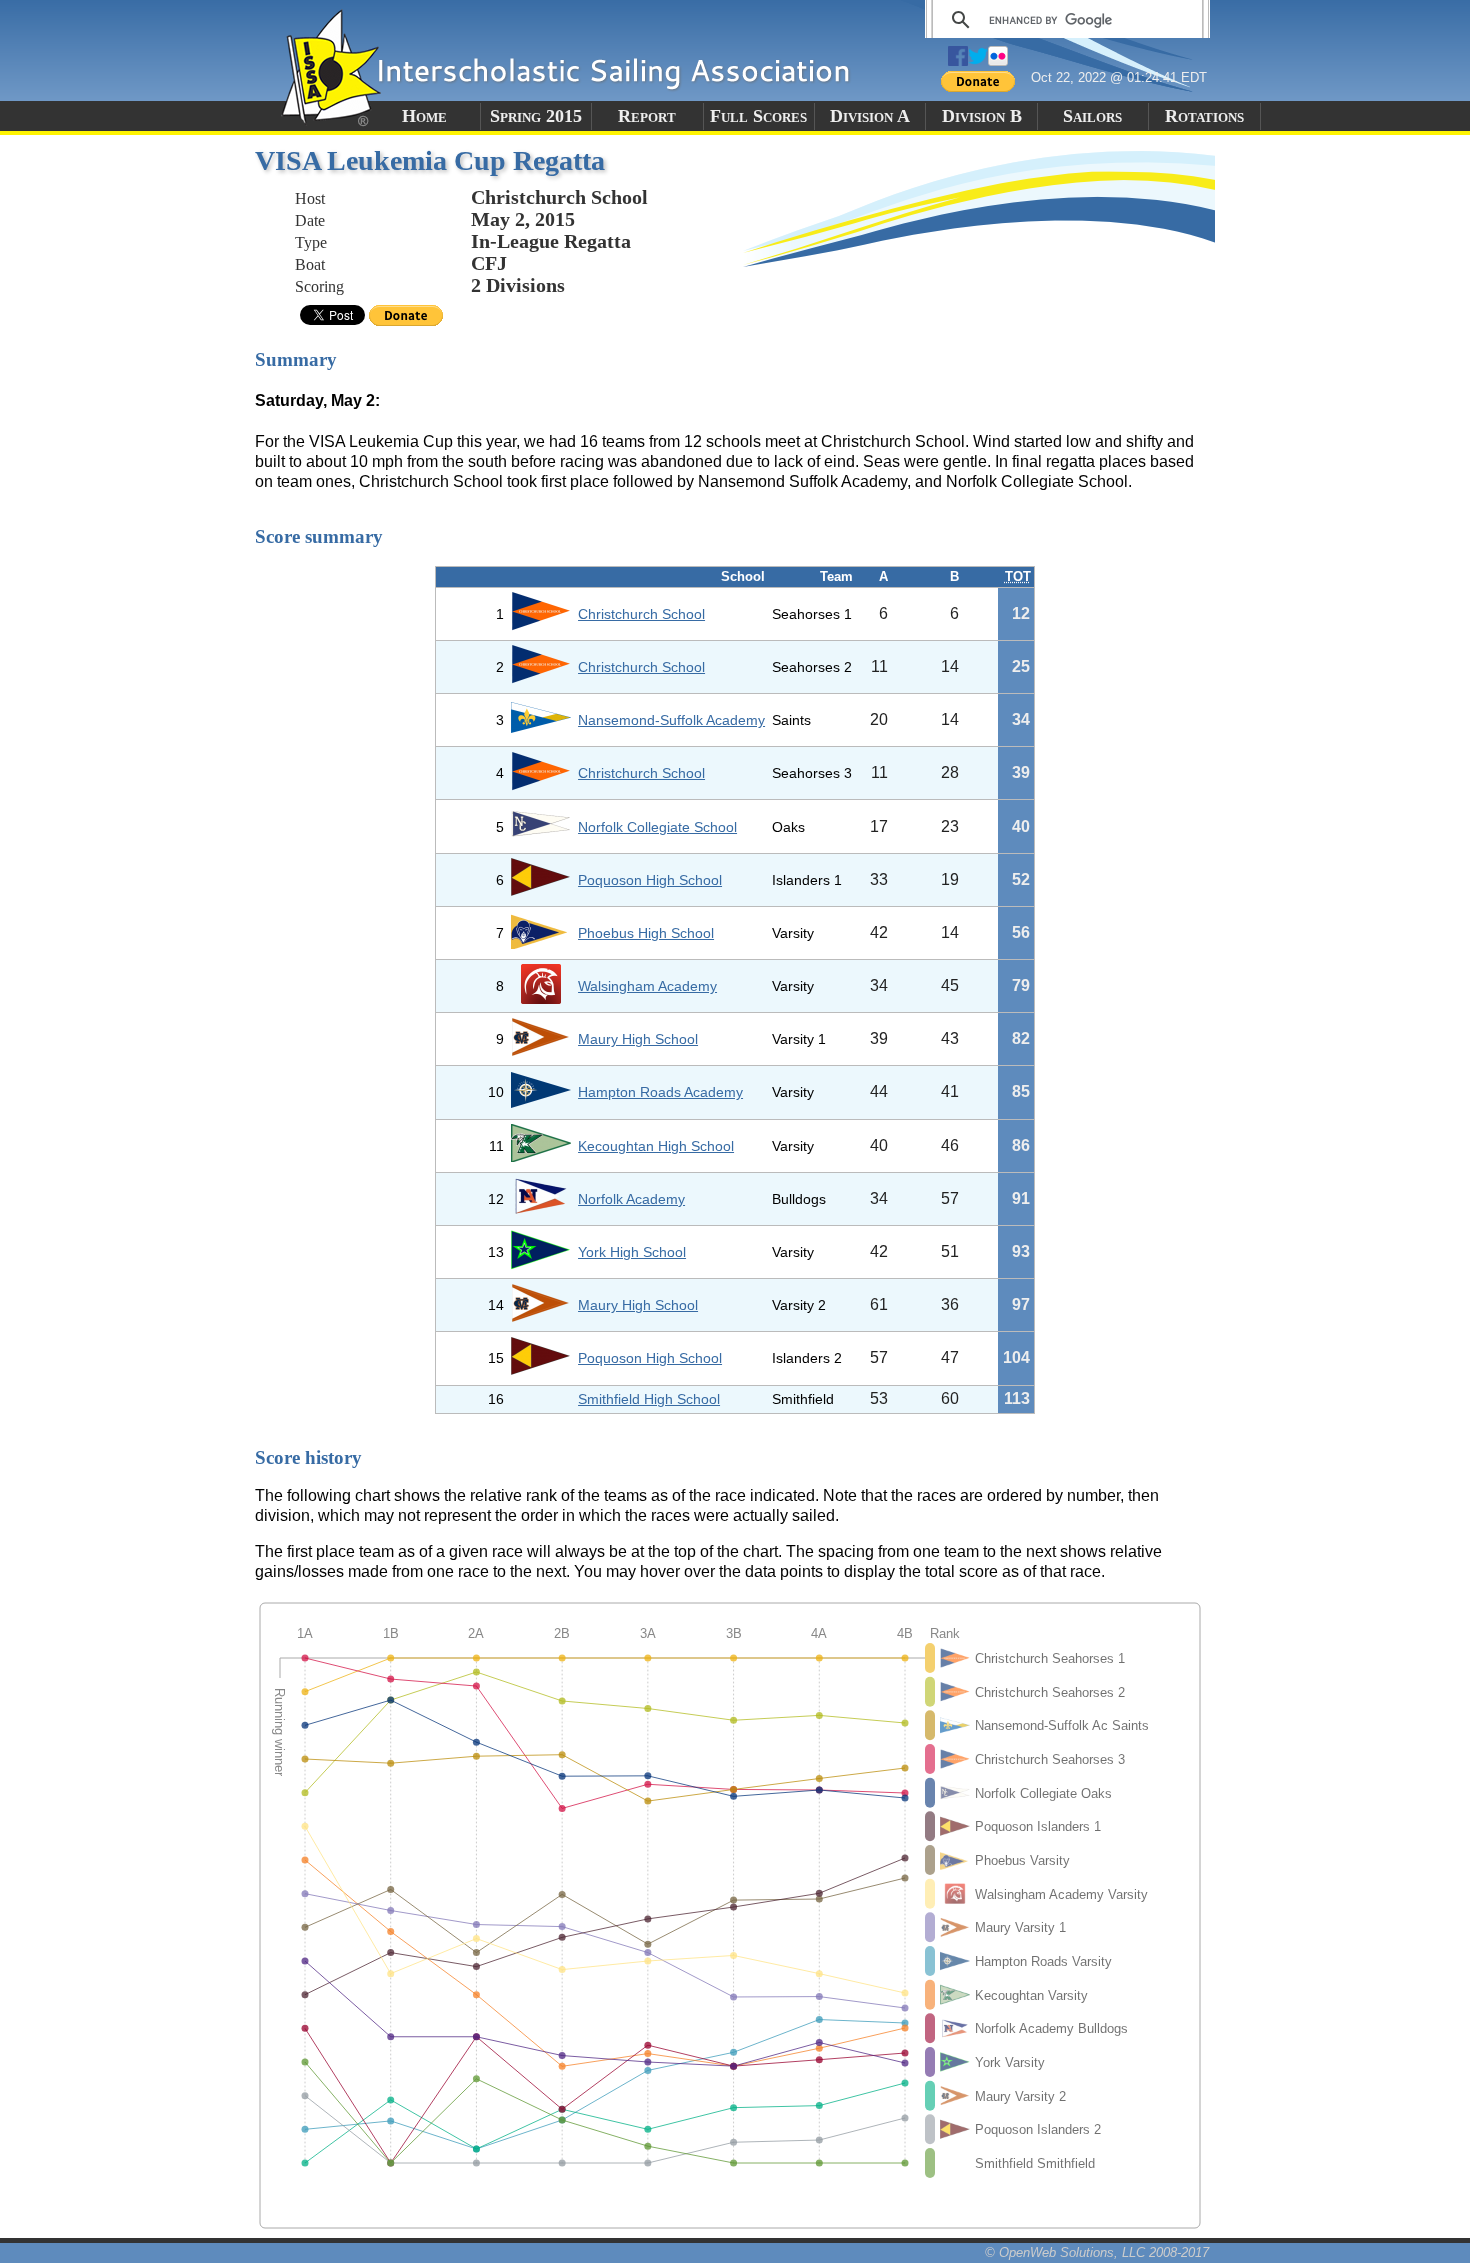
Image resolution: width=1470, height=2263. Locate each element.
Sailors (1092, 116)
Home (424, 116)
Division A (870, 116)
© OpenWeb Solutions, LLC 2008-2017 (1097, 2252)
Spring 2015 (536, 116)
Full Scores (758, 116)
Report (647, 116)
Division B (982, 116)
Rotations (1204, 116)
